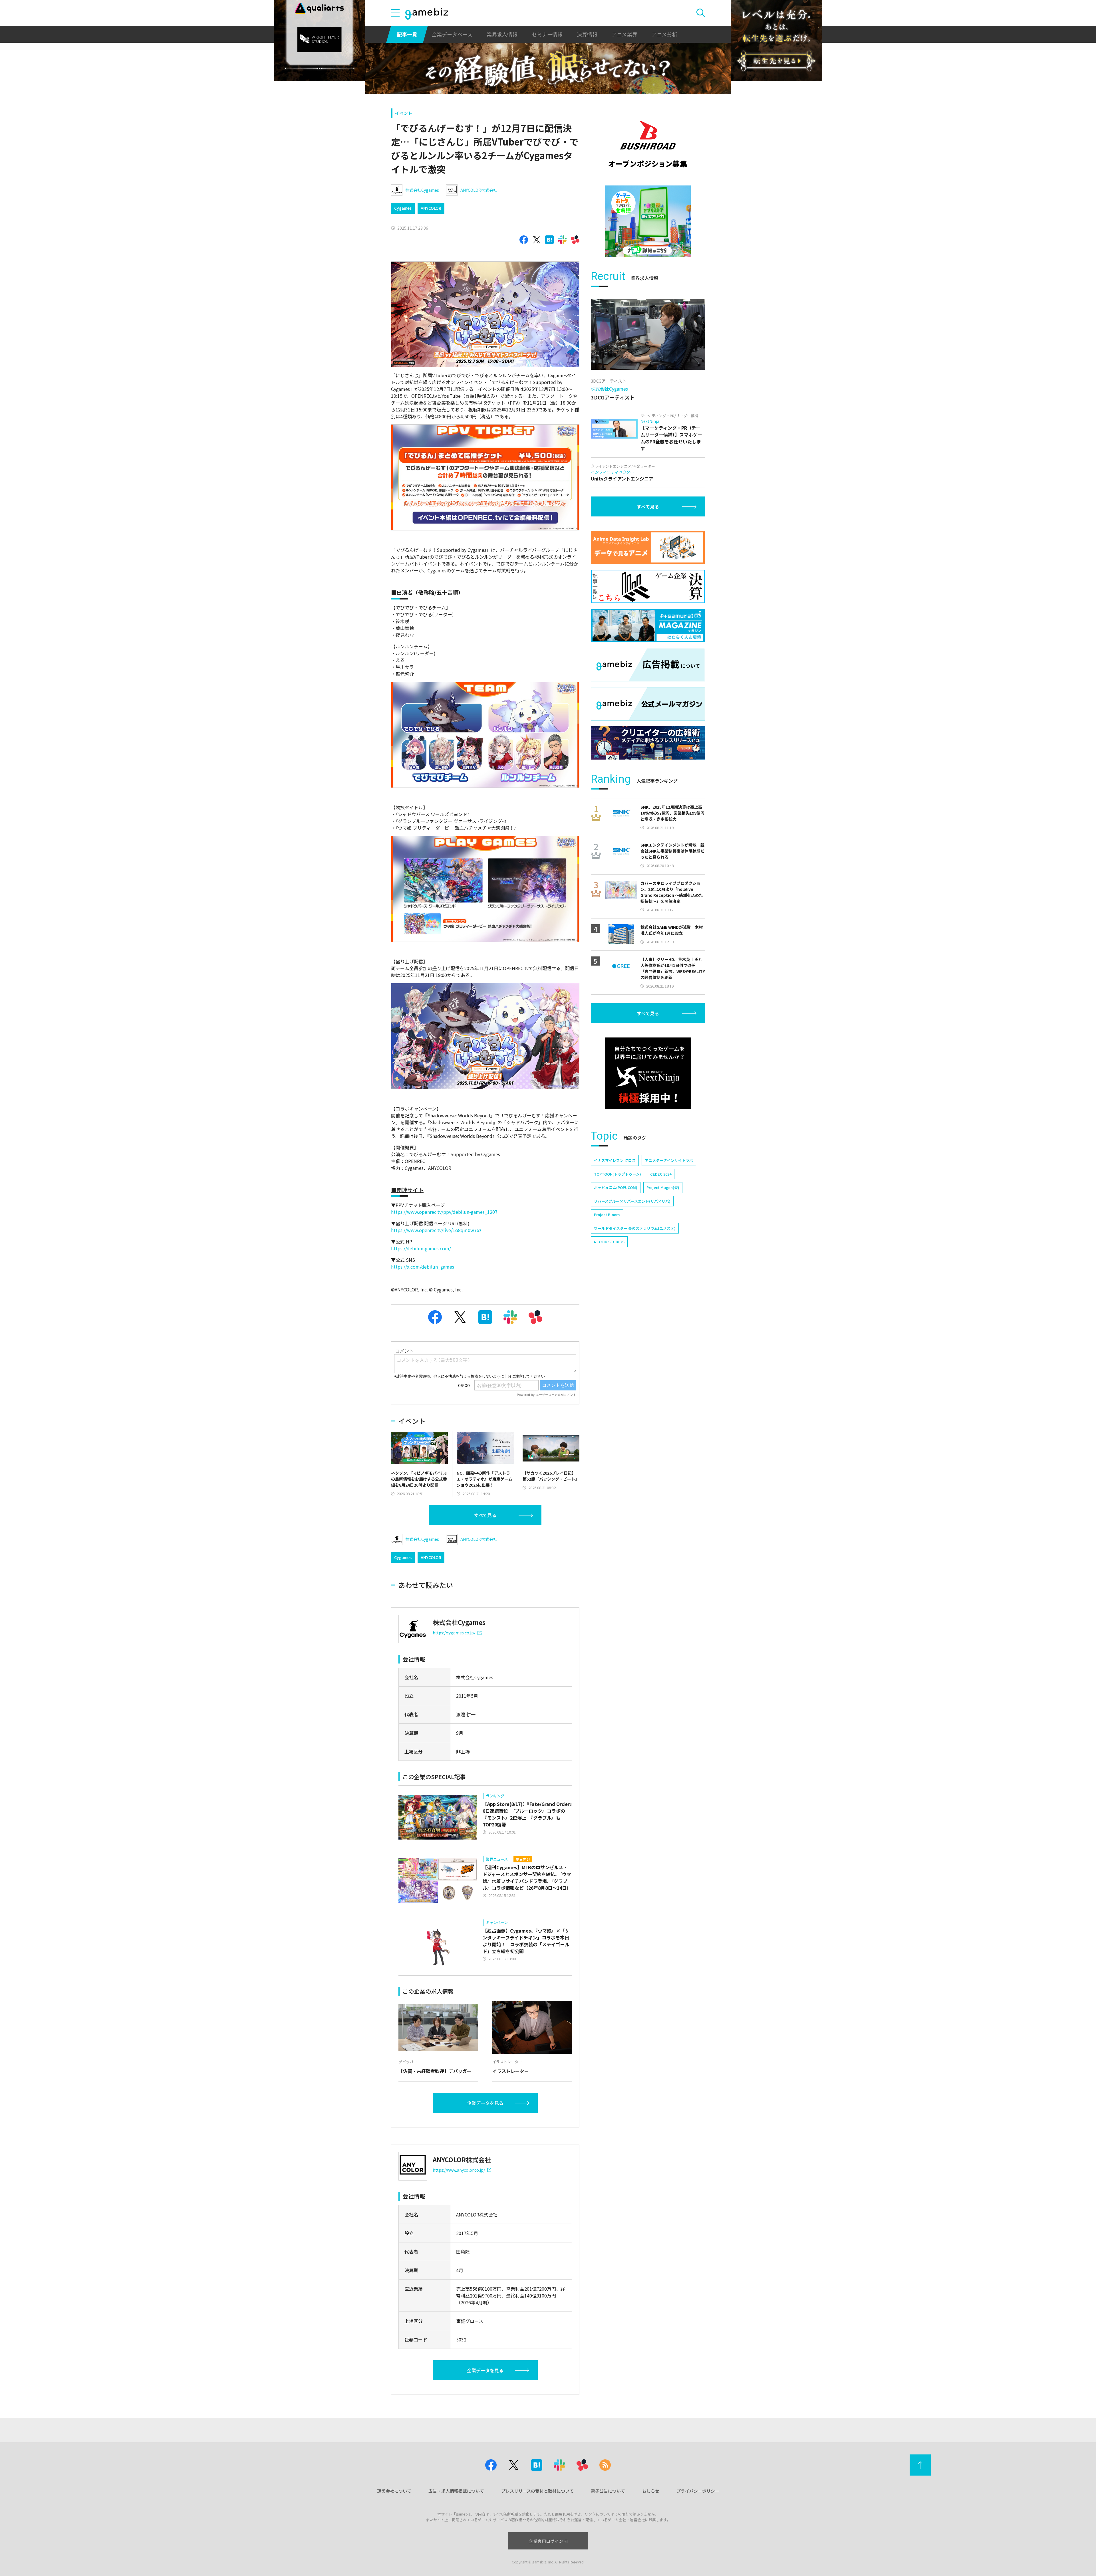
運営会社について (394, 2491)
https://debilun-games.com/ (421, 1248)
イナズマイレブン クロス (615, 1160)
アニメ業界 (624, 34)
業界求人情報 (502, 34)
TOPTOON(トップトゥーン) (617, 1174)
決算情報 (587, 34)
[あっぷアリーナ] (648, 221)
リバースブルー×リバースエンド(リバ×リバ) (632, 1201)
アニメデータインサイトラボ (669, 1160)
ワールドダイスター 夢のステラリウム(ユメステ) (635, 1228)
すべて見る (485, 1515)
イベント (404, 113)
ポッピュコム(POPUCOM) (616, 1187)
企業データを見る (485, 2103)
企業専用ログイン (546, 2541)
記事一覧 (407, 34)
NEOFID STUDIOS (609, 1242)
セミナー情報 (547, 34)
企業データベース (452, 34)
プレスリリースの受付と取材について (537, 2491)
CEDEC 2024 (661, 1174)
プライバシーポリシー (698, 2491)
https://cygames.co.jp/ (454, 1633)
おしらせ (651, 2491)
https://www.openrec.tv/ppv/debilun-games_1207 (444, 1212)
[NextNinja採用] (648, 1073)
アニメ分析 (664, 34)
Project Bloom (607, 1215)
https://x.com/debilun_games (423, 1267)
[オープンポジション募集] (648, 144)
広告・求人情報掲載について (456, 2491)
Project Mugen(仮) (663, 1187)
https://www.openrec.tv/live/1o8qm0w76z (436, 1230)
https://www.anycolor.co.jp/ (459, 2170)
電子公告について (608, 2491)
